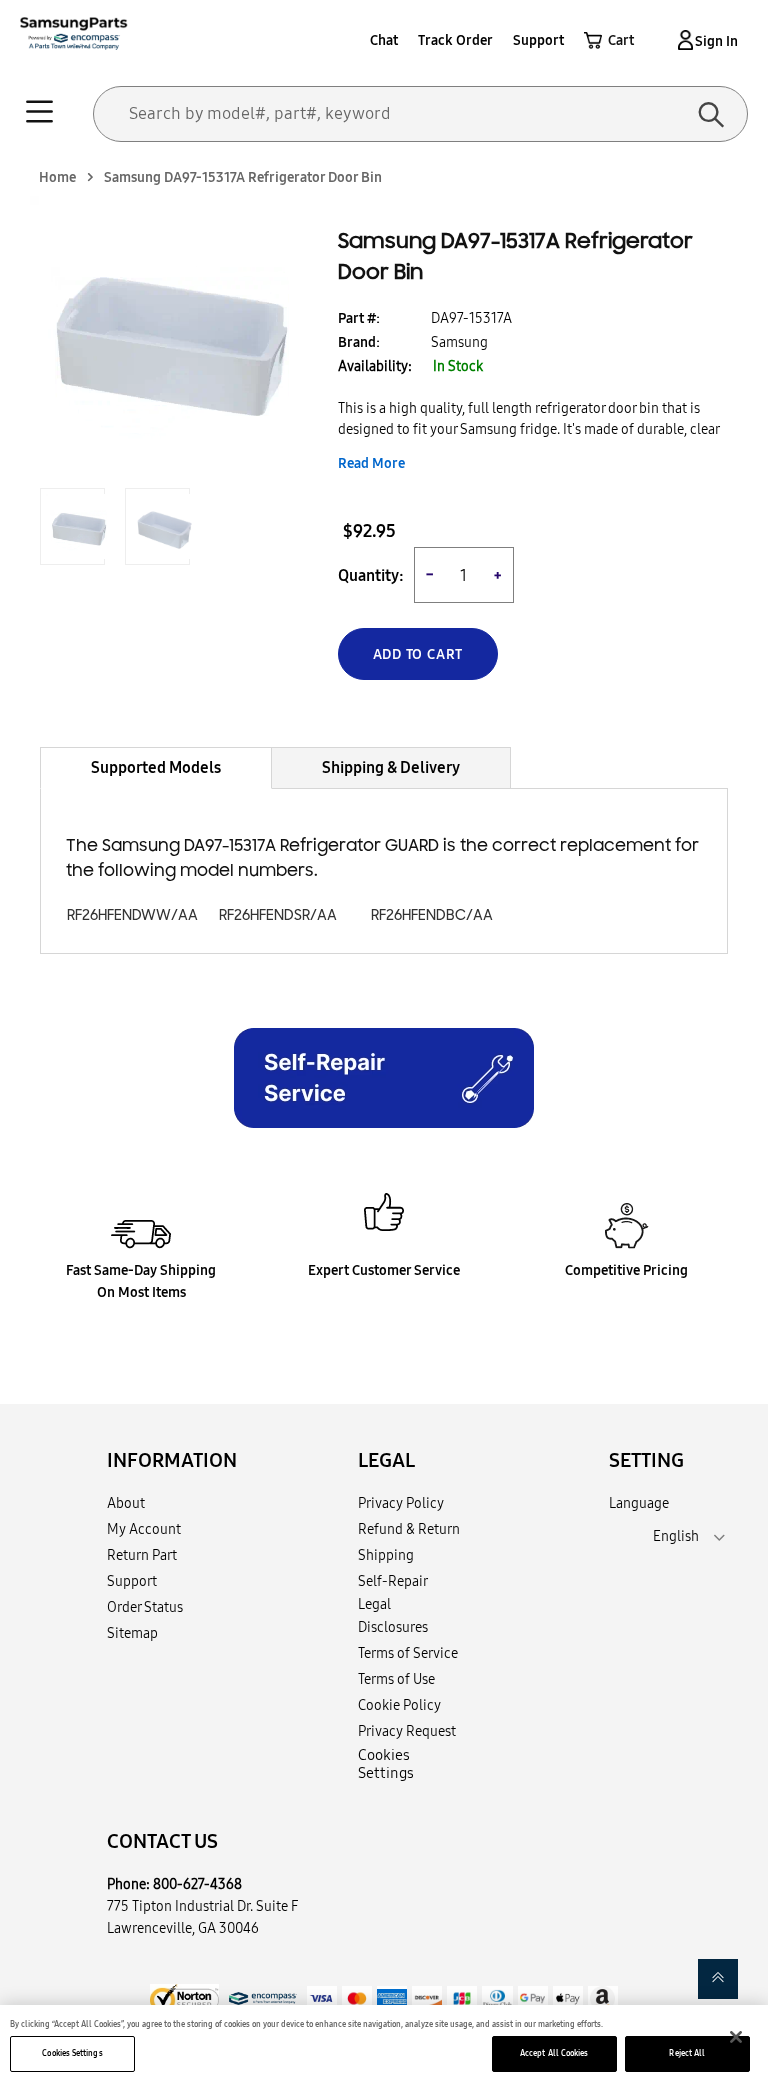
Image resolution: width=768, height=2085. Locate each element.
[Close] (736, 2037)
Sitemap (132, 1633)
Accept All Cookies (554, 2053)
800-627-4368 (197, 1884)
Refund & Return (409, 1529)
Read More (371, 463)
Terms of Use (396, 1679)
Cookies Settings (72, 2053)
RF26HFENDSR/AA (278, 915)
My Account (144, 1529)
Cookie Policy (399, 1705)
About (126, 1503)
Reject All (687, 2053)
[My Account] (682, 40)
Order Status (145, 1607)
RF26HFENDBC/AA (432, 915)
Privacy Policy (401, 1503)
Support (538, 40)
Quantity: (371, 575)
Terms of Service (408, 1653)
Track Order (455, 40)
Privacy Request (407, 1731)
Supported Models (156, 767)
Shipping (386, 1555)
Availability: (375, 366)
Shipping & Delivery (391, 767)
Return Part (142, 1555)
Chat (384, 40)
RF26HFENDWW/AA (132, 915)
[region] (384, 2045)
